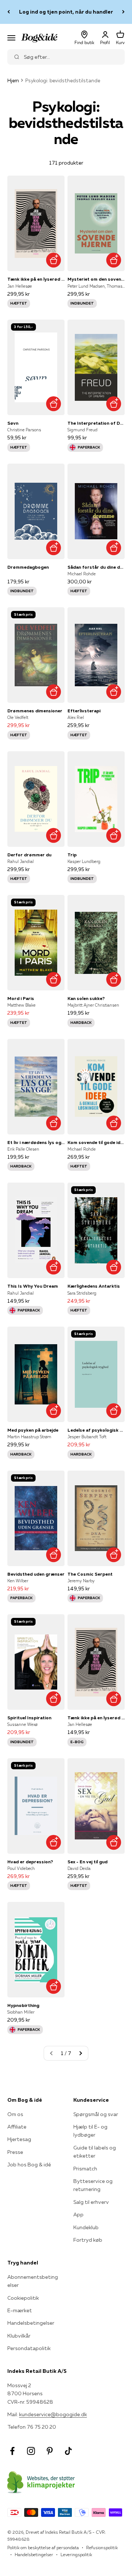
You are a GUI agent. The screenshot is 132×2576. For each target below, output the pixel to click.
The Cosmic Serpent (90, 1574)
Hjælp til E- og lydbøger (90, 2131)
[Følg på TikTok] (68, 2451)
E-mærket (20, 2310)
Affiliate (17, 2127)
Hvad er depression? (30, 1862)
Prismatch (85, 2169)
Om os (15, 2114)
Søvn (13, 423)
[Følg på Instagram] (31, 2451)
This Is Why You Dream (33, 1286)
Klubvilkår (19, 2336)
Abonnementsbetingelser (33, 2281)
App (78, 2215)
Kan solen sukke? (86, 998)
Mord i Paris (21, 998)
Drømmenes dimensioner (35, 711)
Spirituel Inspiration (29, 1718)
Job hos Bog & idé (29, 2165)
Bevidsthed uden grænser (36, 1574)
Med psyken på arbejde (33, 1430)
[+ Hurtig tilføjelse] (53, 260)
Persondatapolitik (29, 2348)
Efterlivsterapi (84, 711)
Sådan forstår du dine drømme (96, 567)
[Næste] (123, 12)
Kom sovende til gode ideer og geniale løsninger (96, 1142)
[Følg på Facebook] (12, 2451)
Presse (15, 2152)
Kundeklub (86, 2227)
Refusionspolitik (102, 2548)
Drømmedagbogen (28, 567)
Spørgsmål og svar (96, 2114)
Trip (72, 855)
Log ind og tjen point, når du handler (66, 12)
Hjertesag (19, 2139)
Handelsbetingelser (31, 2323)
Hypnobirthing (23, 2005)
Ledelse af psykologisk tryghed (96, 1430)
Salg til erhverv (91, 2202)
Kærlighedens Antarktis (94, 1286)
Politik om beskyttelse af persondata (43, 2548)
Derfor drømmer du (29, 855)
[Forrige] (9, 12)
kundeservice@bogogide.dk (53, 2414)
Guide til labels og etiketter (95, 2152)
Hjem (13, 80)
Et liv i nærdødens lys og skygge (36, 1142)
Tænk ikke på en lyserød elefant (36, 279)
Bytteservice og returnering (93, 2185)
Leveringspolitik (76, 2555)
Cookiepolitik (23, 2298)
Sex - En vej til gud (87, 1862)
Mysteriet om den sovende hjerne (96, 279)
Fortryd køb (88, 2240)
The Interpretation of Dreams (96, 423)
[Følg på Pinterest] (50, 2451)
